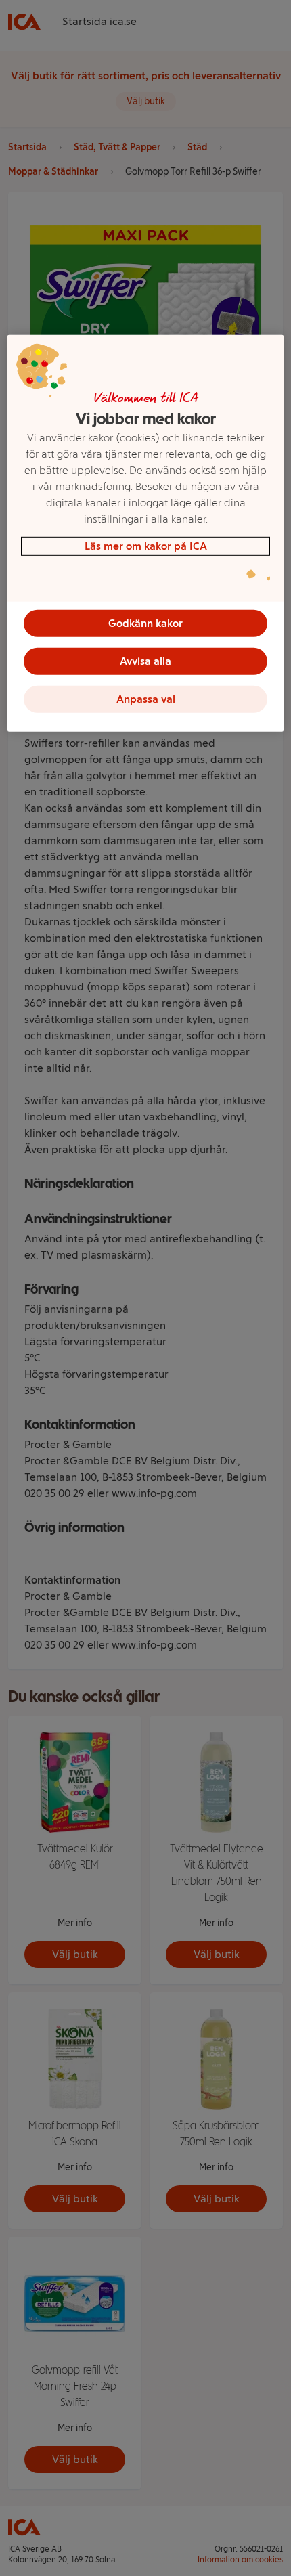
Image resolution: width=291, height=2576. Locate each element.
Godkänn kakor (145, 623)
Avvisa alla (145, 661)
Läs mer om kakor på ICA (146, 546)
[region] (146, 533)
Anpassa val (146, 699)
